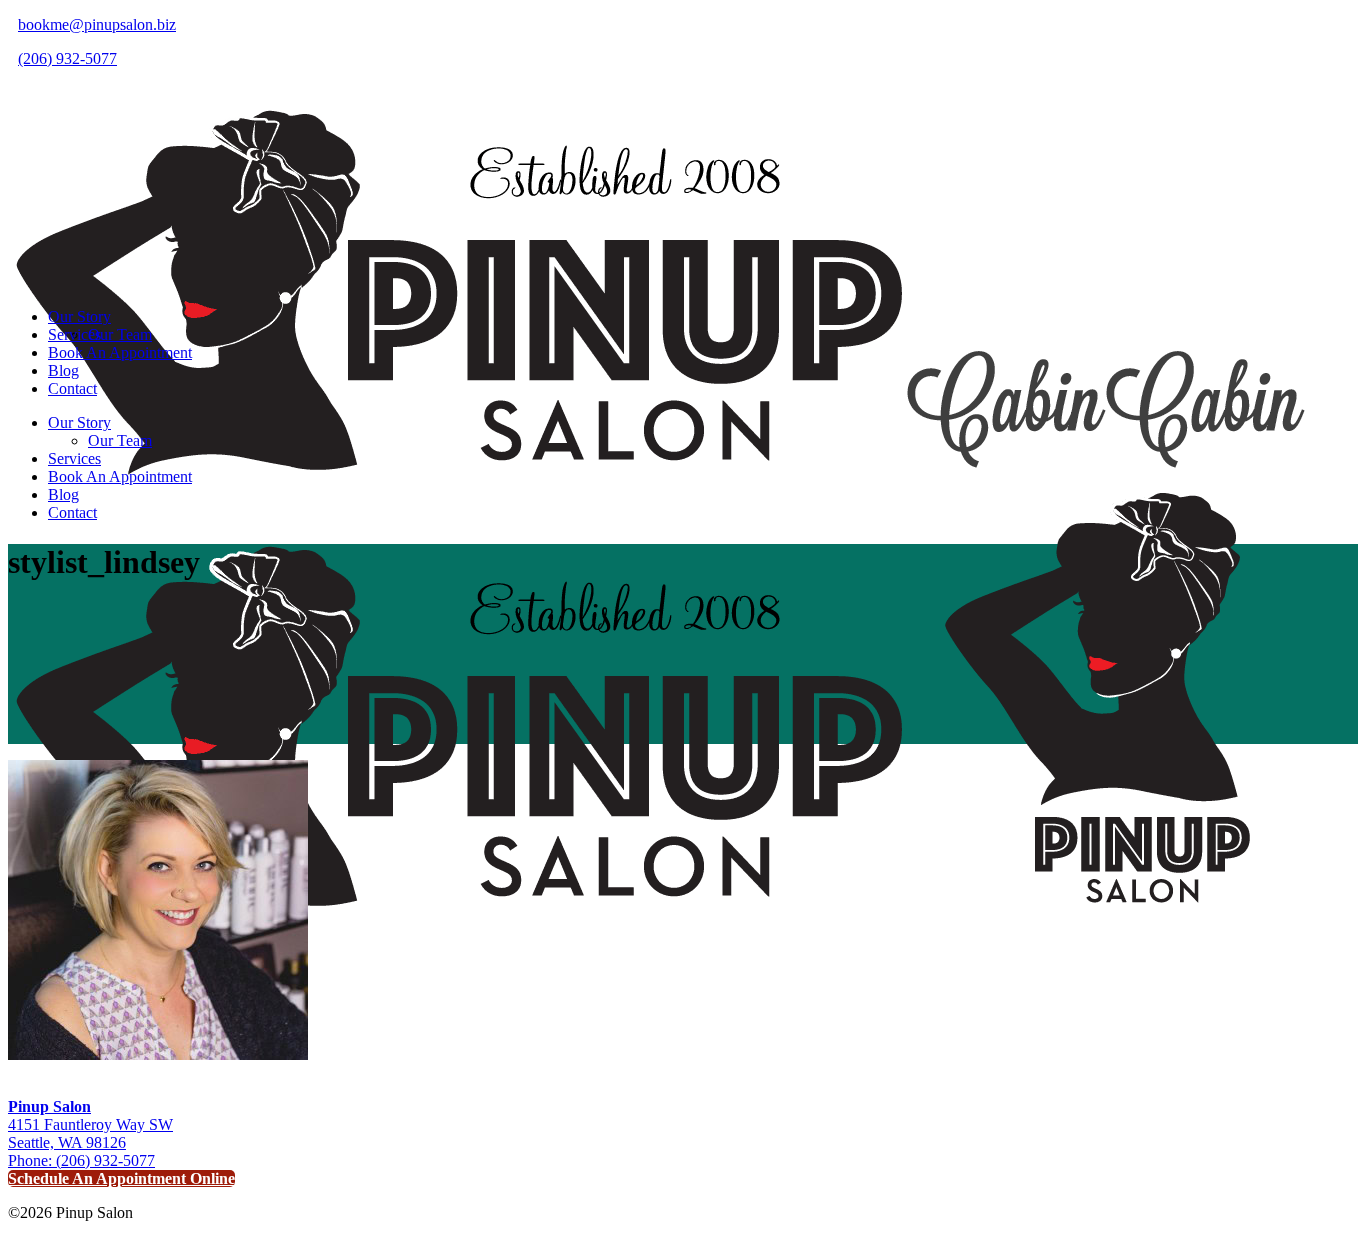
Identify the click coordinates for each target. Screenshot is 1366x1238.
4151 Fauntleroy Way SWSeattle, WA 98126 (90, 1124)
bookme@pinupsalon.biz (97, 24)
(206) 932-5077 (67, 58)
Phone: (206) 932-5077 (81, 1160)
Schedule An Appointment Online (121, 1178)
